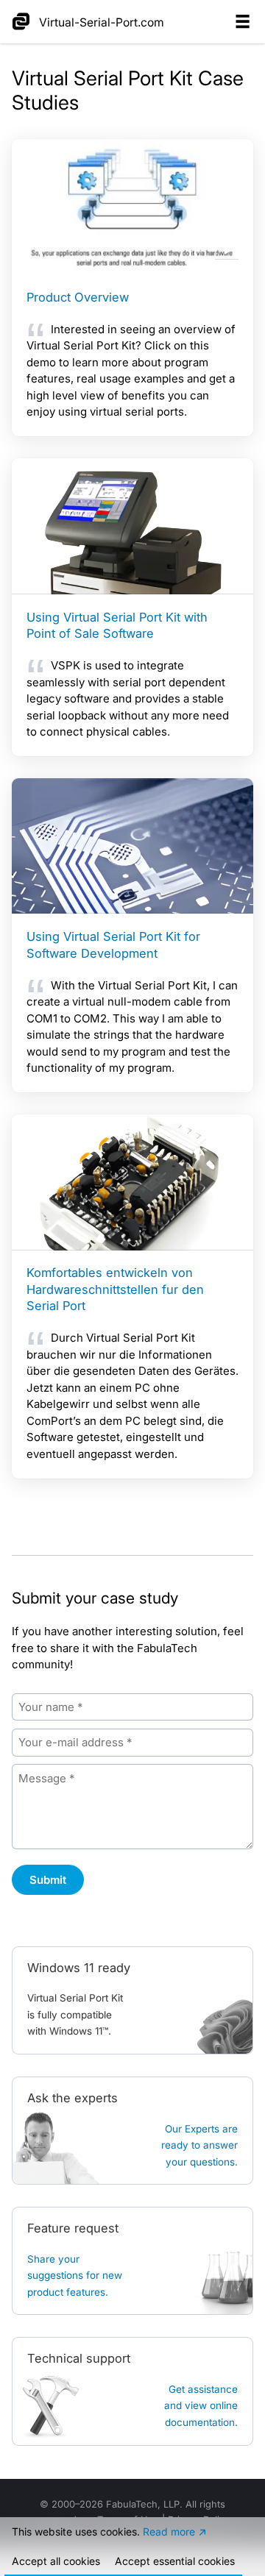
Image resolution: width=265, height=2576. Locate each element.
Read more (169, 2531)
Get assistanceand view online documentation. (201, 2406)
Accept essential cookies (175, 2561)
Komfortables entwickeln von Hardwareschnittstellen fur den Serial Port (115, 1289)
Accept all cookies (56, 2561)
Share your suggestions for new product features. (75, 2276)
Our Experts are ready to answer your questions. (199, 2145)
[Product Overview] (132, 207)
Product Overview (78, 297)
